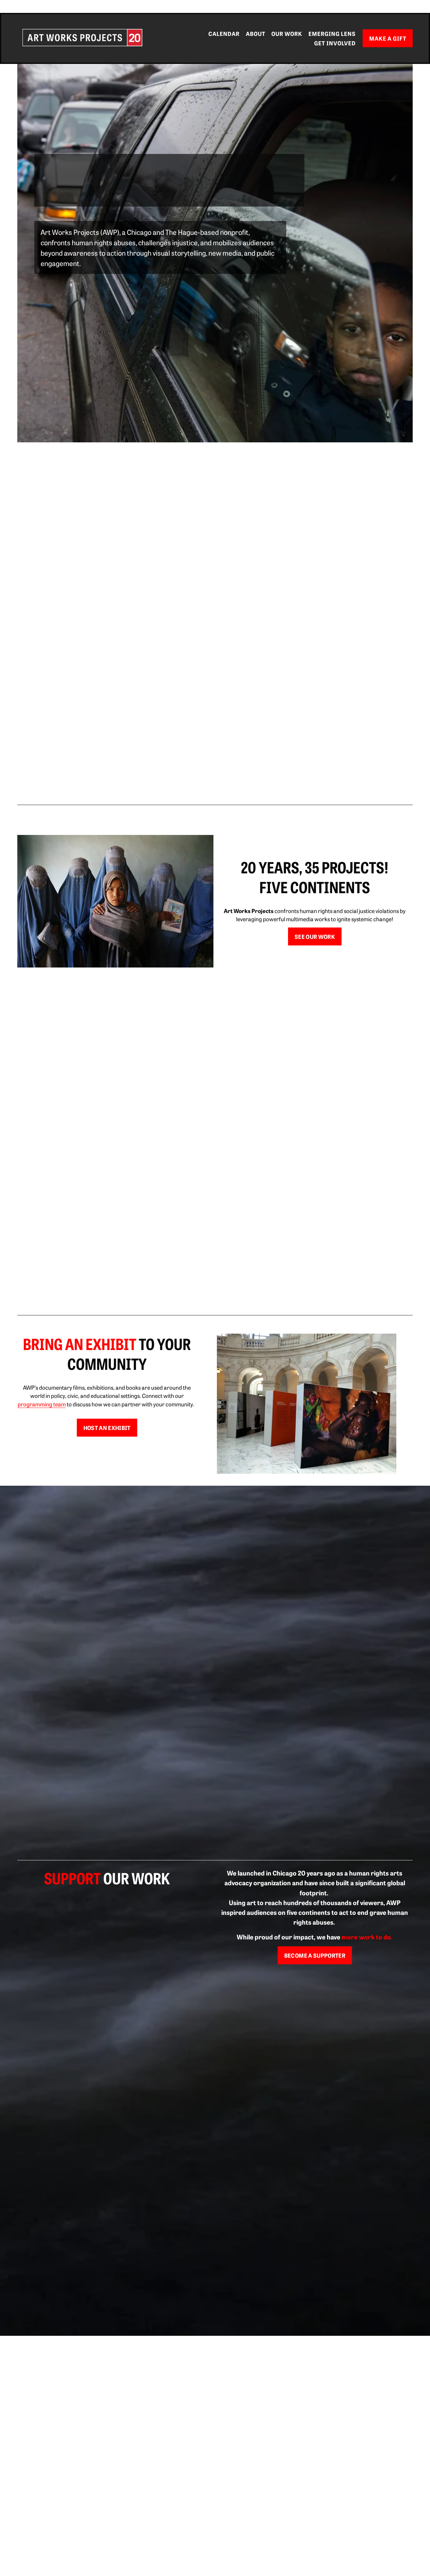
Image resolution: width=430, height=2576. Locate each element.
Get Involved (335, 43)
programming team (42, 1404)
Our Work (287, 34)
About (256, 34)
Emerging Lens (332, 34)
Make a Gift (388, 38)
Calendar (224, 34)
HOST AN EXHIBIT (107, 1428)
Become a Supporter (315, 1955)
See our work (315, 936)
